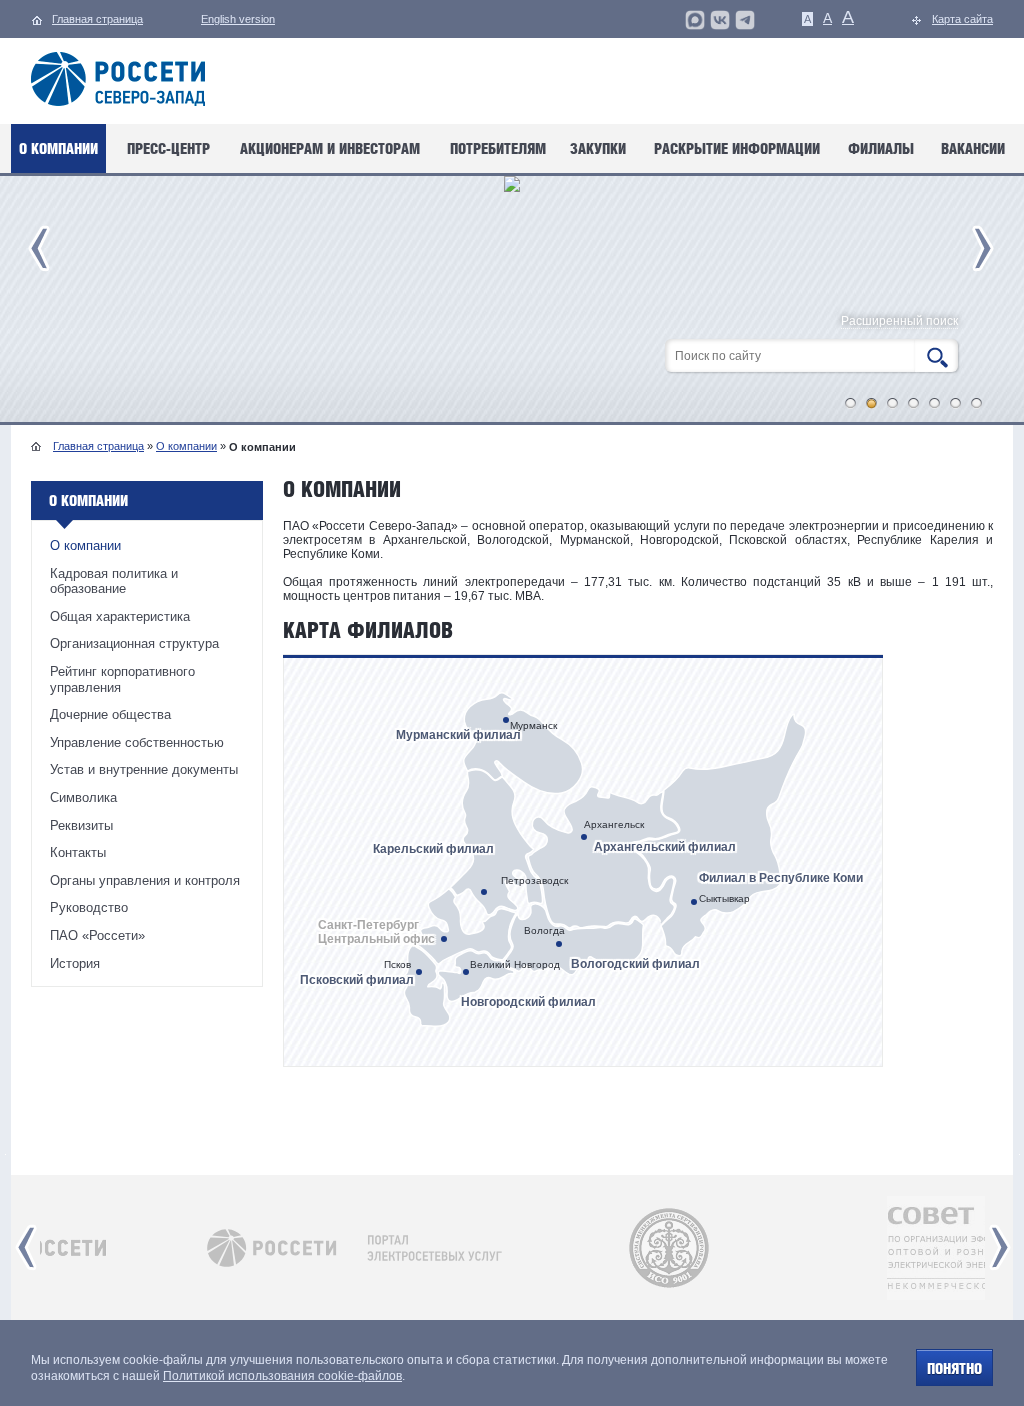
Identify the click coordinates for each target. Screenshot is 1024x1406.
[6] (956, 403)
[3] (893, 403)
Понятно (954, 1368)
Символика (83, 797)
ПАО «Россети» (97, 935)
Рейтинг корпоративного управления (122, 679)
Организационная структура (134, 643)
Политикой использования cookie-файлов (282, 1376)
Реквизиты (81, 825)
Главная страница (98, 446)
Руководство (89, 907)
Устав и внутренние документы (144, 769)
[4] (914, 403)
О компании (186, 446)
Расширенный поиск (899, 321)
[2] (872, 403)
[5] (935, 403)
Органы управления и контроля (145, 880)
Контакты (78, 852)
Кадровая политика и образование (114, 581)
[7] (977, 403)
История (75, 963)
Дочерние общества (110, 714)
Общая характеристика (120, 616)
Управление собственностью (137, 742)
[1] (851, 403)
